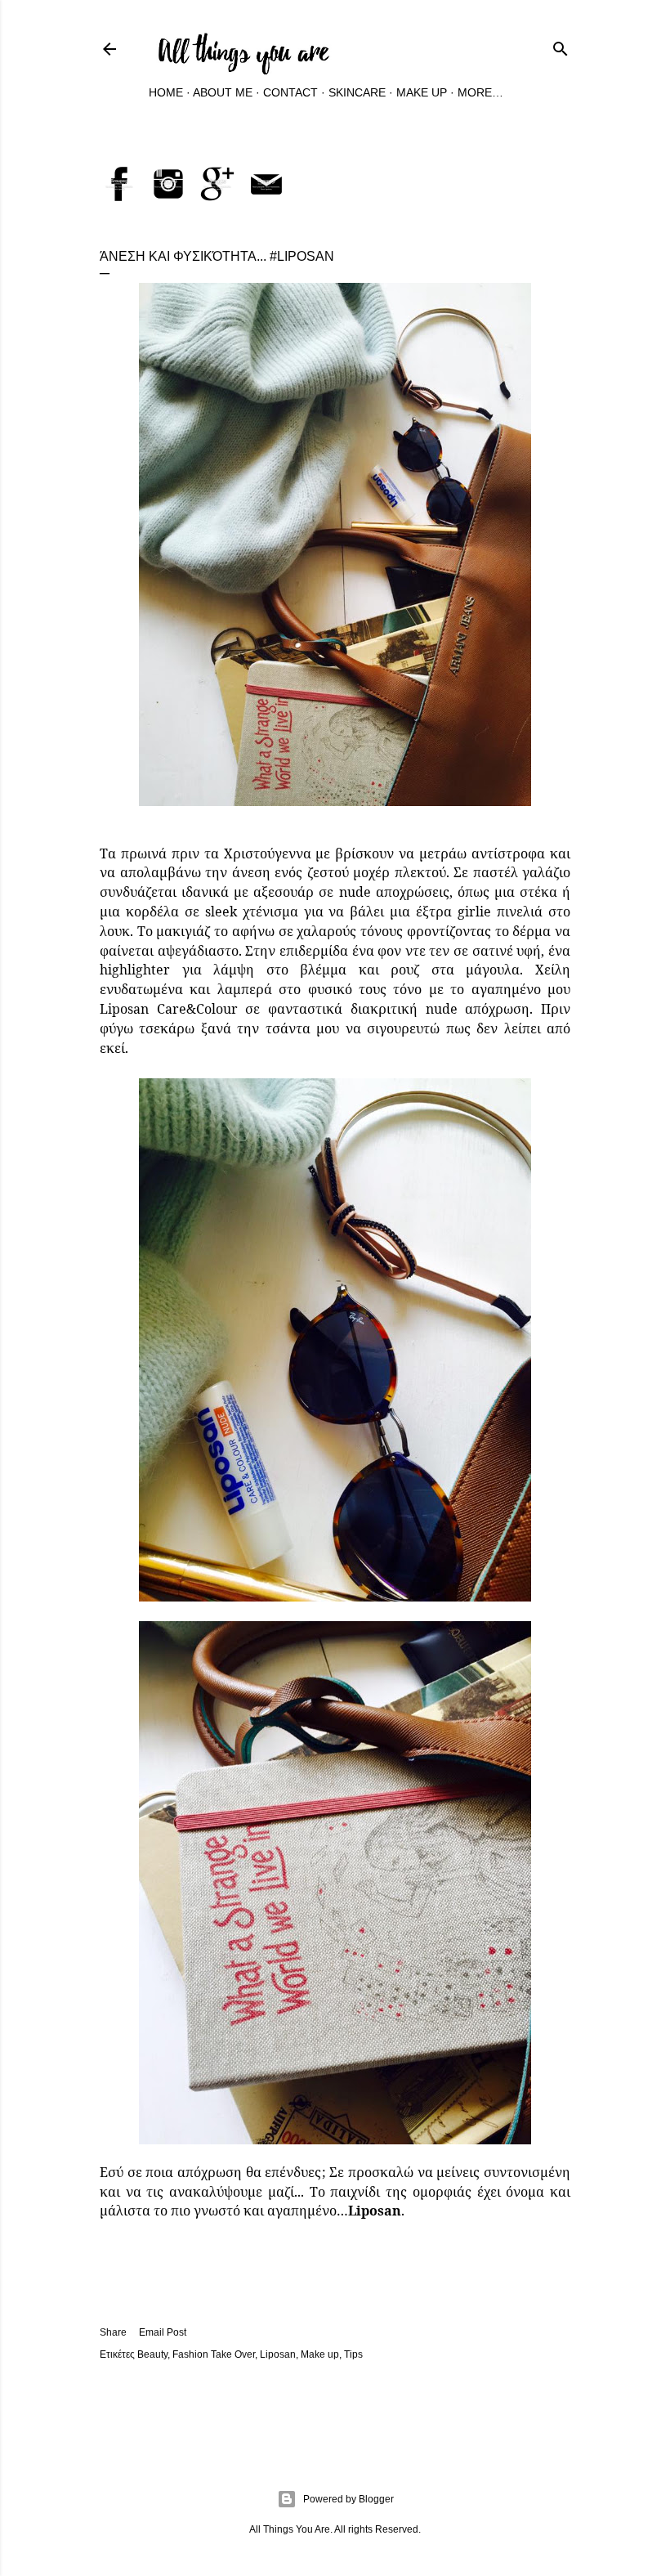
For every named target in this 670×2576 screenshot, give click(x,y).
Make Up (422, 92)
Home (166, 92)
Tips (353, 2354)
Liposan (278, 2354)
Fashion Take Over (214, 2354)
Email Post (163, 2332)
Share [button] (113, 2332)
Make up (320, 2354)
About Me (223, 92)
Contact (290, 92)
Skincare (357, 92)
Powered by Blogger (348, 2499)
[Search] (561, 46)
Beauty (152, 2354)
